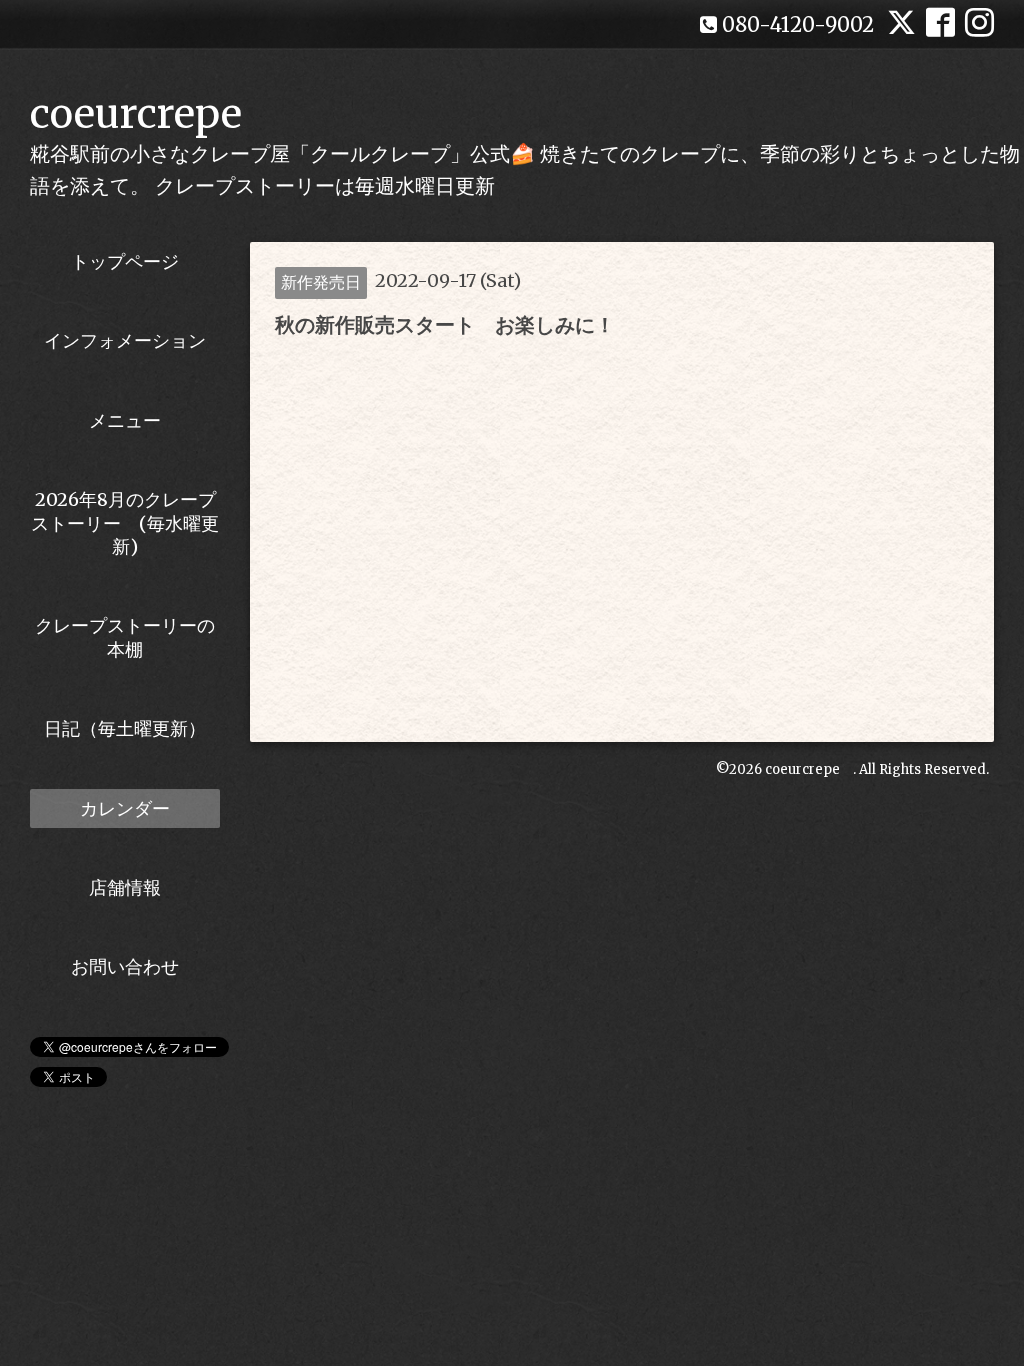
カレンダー (125, 808)
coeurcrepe (136, 114)
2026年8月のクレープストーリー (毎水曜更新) (125, 523)
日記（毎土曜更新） (125, 728)
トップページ (125, 261)
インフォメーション (125, 340)
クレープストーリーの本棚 (125, 637)
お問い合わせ (125, 966)
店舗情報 (125, 887)
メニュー (125, 420)
